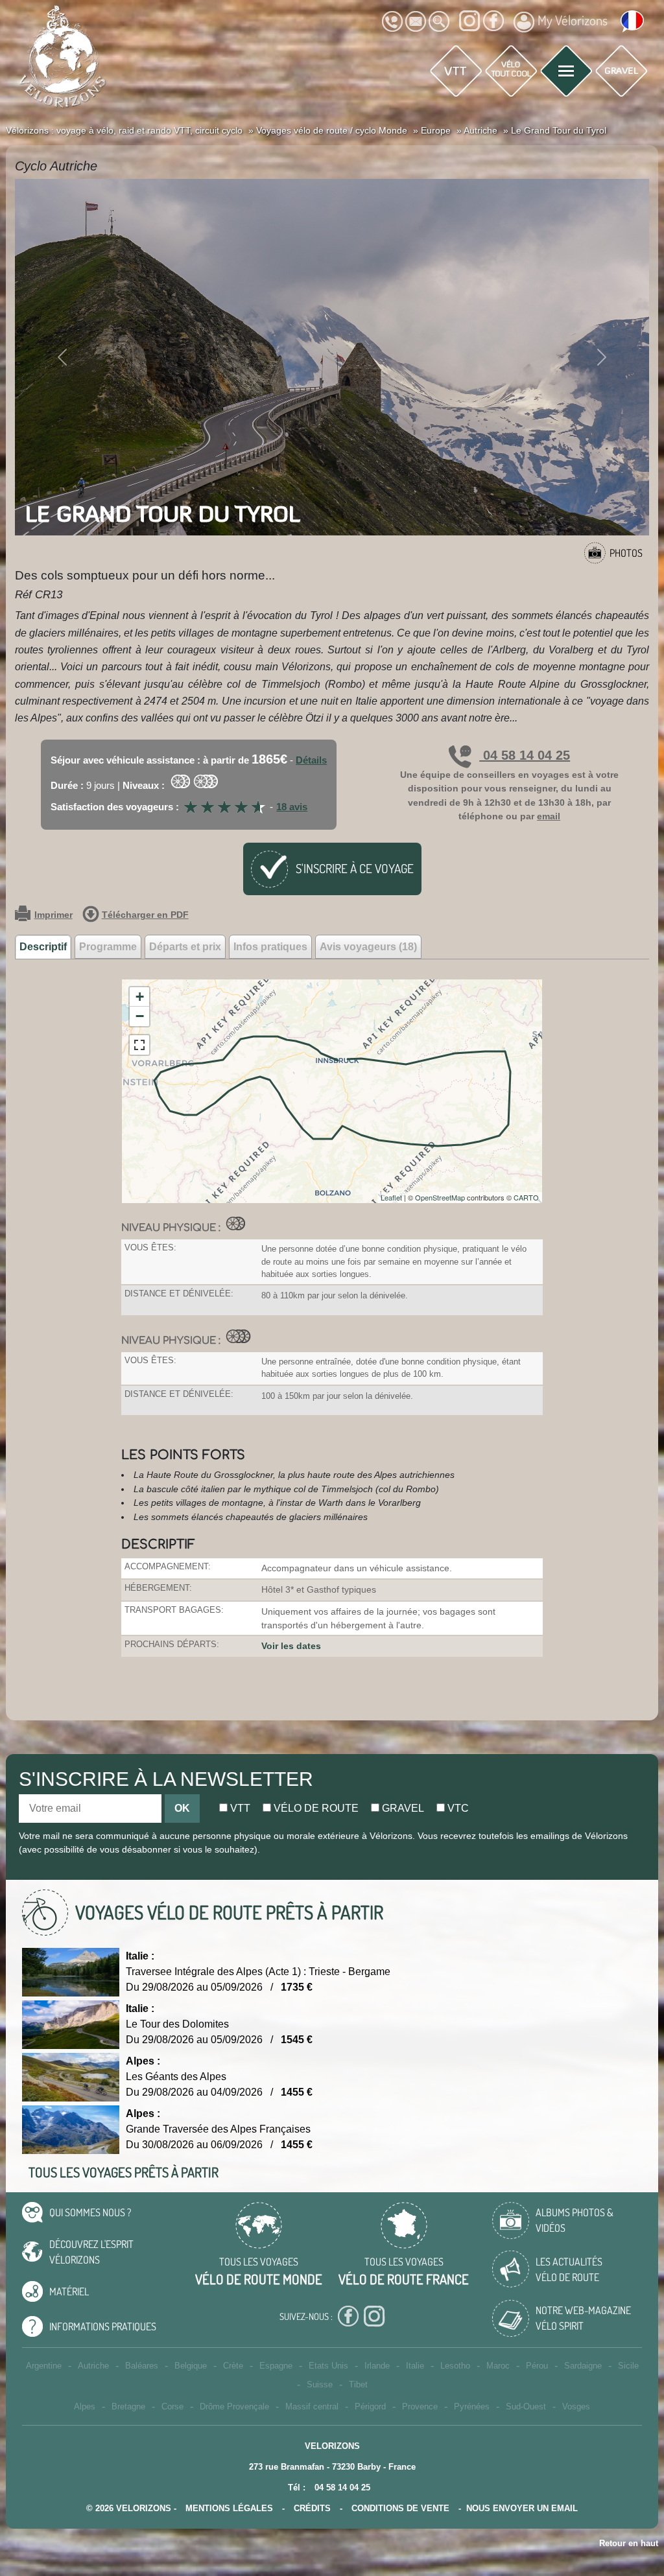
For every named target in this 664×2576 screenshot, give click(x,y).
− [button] (140, 1016)
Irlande (377, 2366)
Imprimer (53, 915)
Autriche (93, 2366)
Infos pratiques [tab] (270, 947)
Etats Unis (328, 2366)
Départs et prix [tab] (185, 947)
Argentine (44, 2366)
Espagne (276, 2366)
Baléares (142, 2366)
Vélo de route (315, 1808)
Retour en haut (629, 2543)
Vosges (576, 2406)
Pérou (537, 2366)
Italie (415, 2366)
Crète (233, 2366)
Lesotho (455, 2366)
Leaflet (391, 1197)
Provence (420, 2406)
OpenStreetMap (440, 1197)
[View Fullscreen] (139, 1045)
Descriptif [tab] (43, 947)
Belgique (191, 2366)
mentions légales (229, 2508)
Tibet (358, 2384)
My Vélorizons (573, 20)
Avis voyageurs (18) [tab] (368, 947)
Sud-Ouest (526, 2406)
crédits (312, 2508)
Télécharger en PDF (145, 915)
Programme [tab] (108, 947)
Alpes (85, 2406)
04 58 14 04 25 (525, 755)
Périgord (370, 2406)
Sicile (628, 2366)
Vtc (457, 1808)
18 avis (292, 807)
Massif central (312, 2406)
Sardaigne (583, 2366)
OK (182, 1808)
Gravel (402, 1808)
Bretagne (128, 2406)
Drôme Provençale (234, 2406)
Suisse (320, 2384)
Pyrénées (472, 2406)
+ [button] (140, 997)
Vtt (239, 1808)
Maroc (498, 2366)
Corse (172, 2406)
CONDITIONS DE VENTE (400, 2508)
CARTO (526, 1197)
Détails (311, 760)
